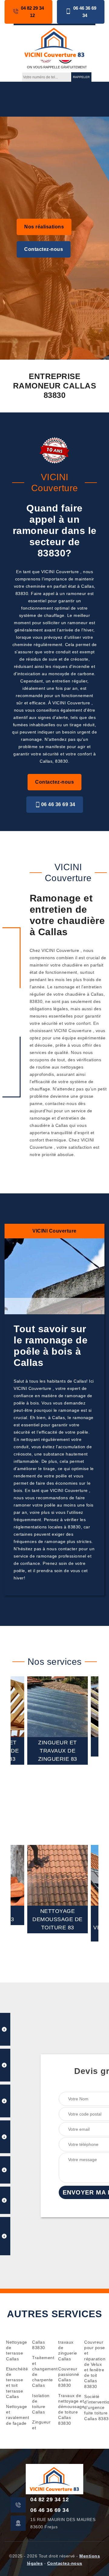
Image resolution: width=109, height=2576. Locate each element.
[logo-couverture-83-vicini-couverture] (54, 42)
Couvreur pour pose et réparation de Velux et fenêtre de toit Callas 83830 (94, 2364)
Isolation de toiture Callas (41, 2404)
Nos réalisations (44, 227)
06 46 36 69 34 (85, 12)
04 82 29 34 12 (32, 12)
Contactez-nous (44, 249)
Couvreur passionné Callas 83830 (68, 2377)
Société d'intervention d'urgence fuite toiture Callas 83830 (94, 2408)
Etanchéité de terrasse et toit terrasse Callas (15, 2383)
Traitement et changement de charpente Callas (41, 2371)
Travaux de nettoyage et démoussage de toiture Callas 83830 (68, 2409)
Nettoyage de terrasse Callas (15, 2350)
